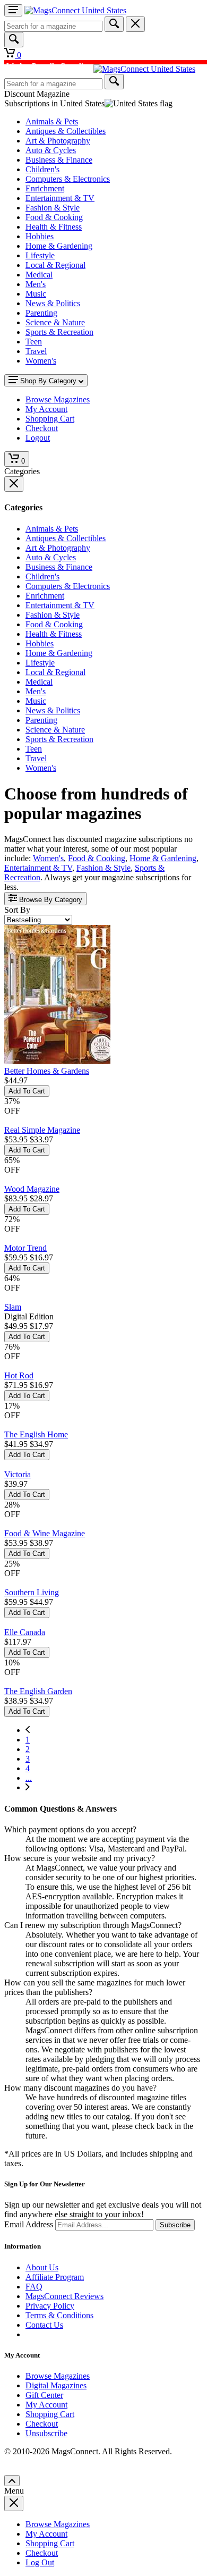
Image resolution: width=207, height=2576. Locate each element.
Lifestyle (40, 255)
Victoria (18, 1474)
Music (36, 294)
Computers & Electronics (68, 179)
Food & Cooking (54, 217)
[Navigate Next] (28, 1787)
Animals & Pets (52, 121)
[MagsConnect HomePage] (75, 10)
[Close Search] (135, 24)
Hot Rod (19, 1375)
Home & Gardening (59, 246)
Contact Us (44, 2325)
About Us (42, 2267)
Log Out (40, 2562)
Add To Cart (27, 1091)
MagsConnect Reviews (64, 2296)
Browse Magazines (58, 2376)
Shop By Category (48, 381)
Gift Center (44, 2395)
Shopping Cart (50, 2414)
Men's (36, 284)
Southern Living (32, 1592)
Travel (36, 351)
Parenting (41, 313)
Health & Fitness (54, 227)
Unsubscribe (46, 2433)
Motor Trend (25, 1248)
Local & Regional (55, 265)
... (29, 1778)
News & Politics (53, 303)
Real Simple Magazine (42, 1130)
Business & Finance (59, 160)
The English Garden (38, 1691)
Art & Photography (58, 141)
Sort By (17, 910)
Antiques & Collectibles (66, 131)
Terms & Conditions (59, 2315)
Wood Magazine (32, 1189)
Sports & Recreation (59, 332)
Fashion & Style (53, 208)
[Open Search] (14, 40)
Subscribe (175, 2225)
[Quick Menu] (13, 10)
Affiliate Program (55, 2277)
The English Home (36, 1434)
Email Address (29, 2224)
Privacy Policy (50, 2306)
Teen (34, 342)
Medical (39, 275)
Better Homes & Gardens (47, 1071)
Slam (13, 1307)
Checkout (42, 2424)
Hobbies (40, 236)
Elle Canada (25, 1632)
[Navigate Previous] (28, 1730)
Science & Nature (55, 322)
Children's (42, 169)
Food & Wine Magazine (45, 1533)
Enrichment (45, 188)
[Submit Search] (114, 24)
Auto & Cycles (51, 150)
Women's (41, 361)
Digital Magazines (56, 2385)
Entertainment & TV (60, 198)
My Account (46, 2405)
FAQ (34, 2287)
